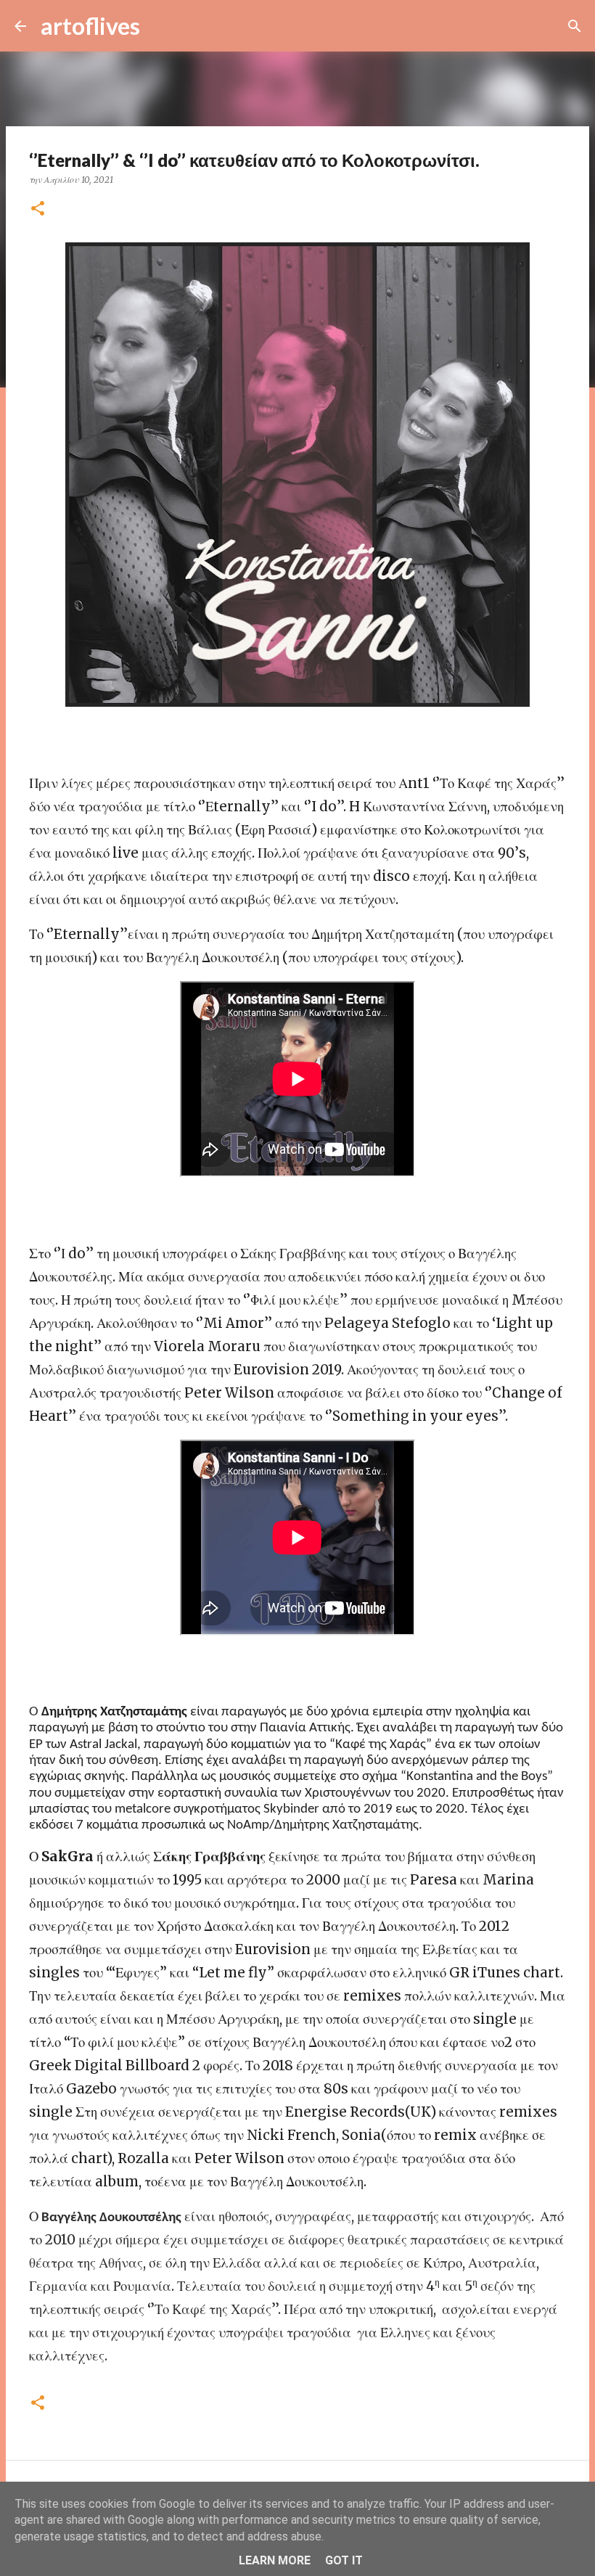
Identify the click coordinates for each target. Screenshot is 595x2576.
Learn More (275, 2560)
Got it (344, 2560)
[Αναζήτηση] (160, 26)
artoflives (90, 26)
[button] (38, 209)
